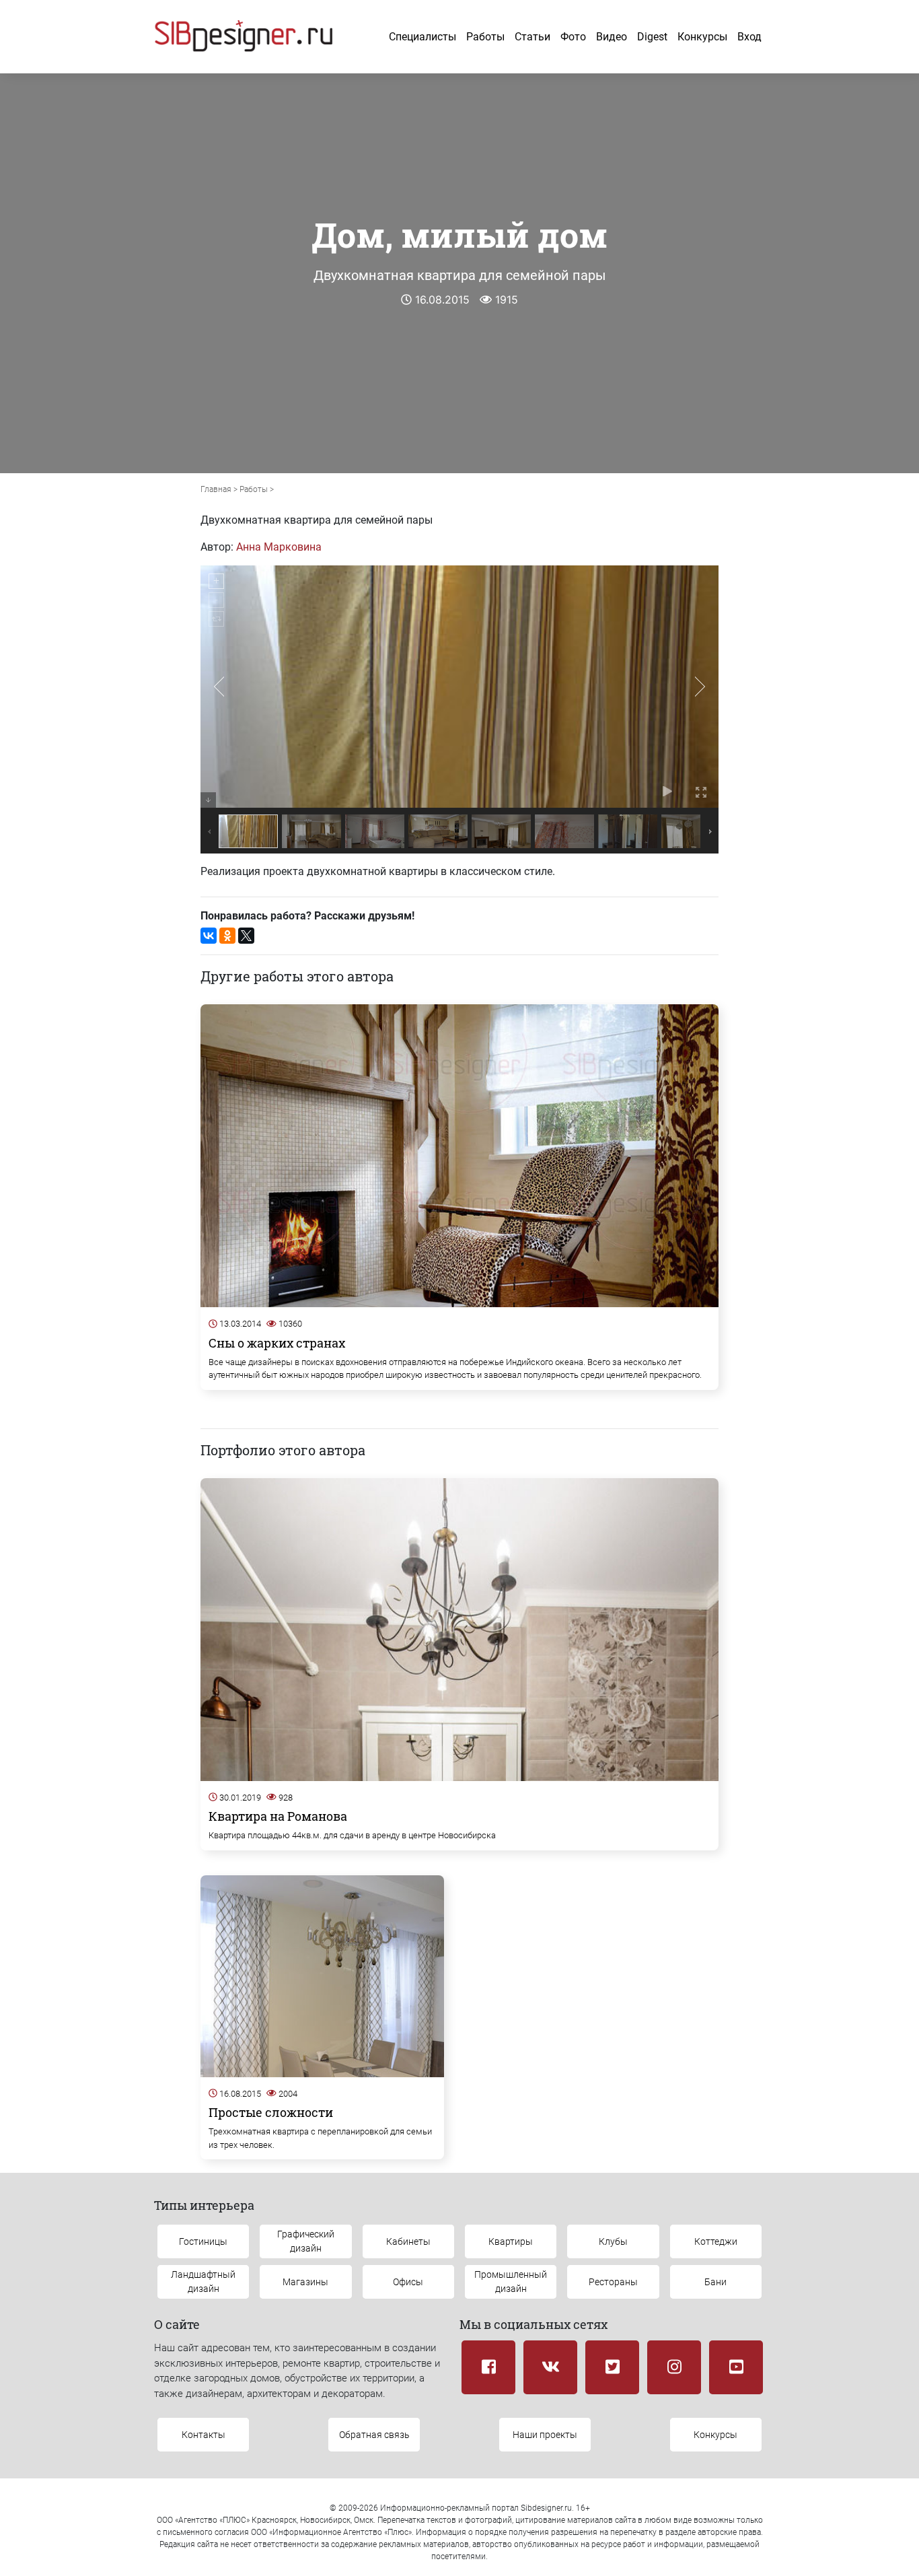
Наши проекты (545, 2435)
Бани (715, 2282)
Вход (749, 37)
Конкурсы (702, 37)
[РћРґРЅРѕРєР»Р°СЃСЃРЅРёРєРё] (227, 936)
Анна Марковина (279, 547)
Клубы (613, 2241)
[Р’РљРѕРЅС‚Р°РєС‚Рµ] (209, 936)
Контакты (204, 2435)
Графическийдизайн (306, 2241)
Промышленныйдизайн (511, 2282)
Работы (485, 37)
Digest (652, 37)
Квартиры (511, 2241)
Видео (612, 37)
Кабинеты (408, 2241)
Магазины (305, 2282)
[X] (246, 936)
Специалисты (422, 37)
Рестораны (613, 2282)
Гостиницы (203, 2241)
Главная (216, 489)
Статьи (532, 37)
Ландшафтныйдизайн (203, 2282)
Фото (573, 37)
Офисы (408, 2282)
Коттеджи (716, 2241)
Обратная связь (374, 2435)
